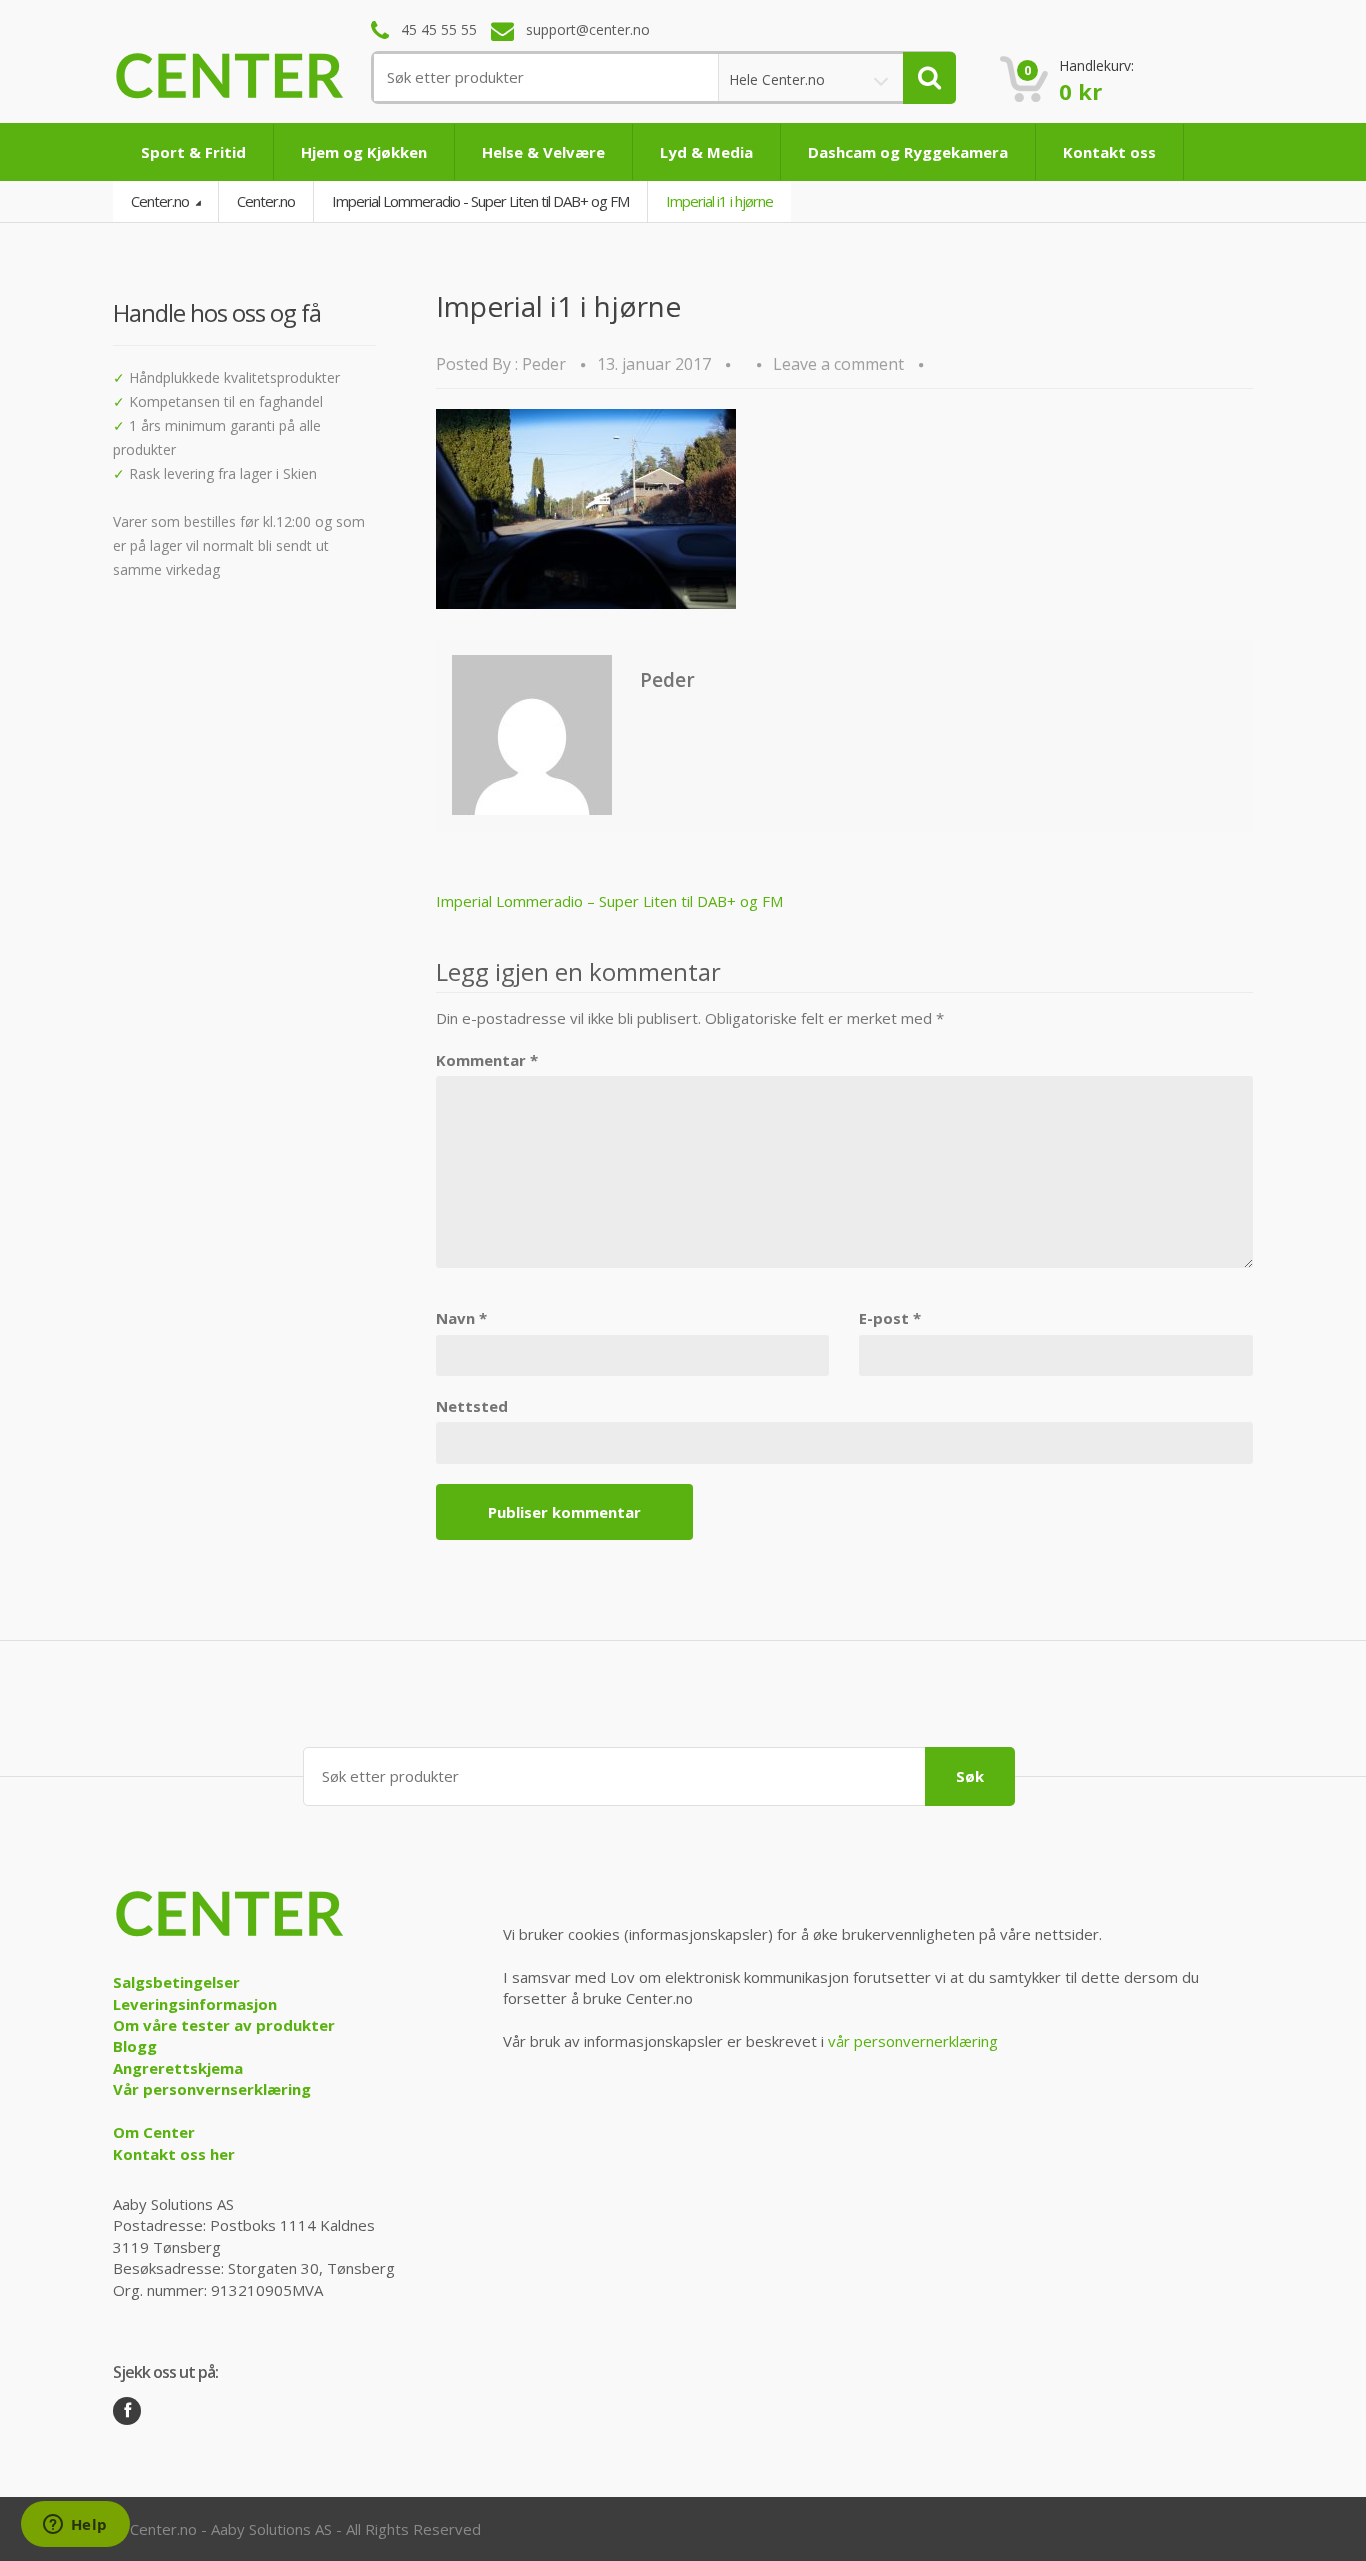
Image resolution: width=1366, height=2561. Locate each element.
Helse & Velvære (543, 152)
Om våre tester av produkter (224, 2025)
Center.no (161, 201)
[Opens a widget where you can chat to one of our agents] (75, 2526)
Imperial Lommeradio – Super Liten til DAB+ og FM (609, 901)
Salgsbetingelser (176, 1982)
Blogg (135, 2046)
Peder (544, 364)
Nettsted (472, 1406)
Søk (970, 1776)
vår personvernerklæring (913, 2041)
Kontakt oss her (174, 2154)
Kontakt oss (1109, 152)
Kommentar (487, 1060)
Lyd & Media (706, 152)
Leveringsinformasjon (195, 2004)
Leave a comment (838, 364)
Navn (461, 1318)
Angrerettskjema (178, 2068)
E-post (890, 1318)
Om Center (154, 2132)
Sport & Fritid (193, 152)
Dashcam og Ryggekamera (908, 152)
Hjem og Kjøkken (364, 152)
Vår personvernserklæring (212, 2089)
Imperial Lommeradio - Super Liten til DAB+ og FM (480, 201)
